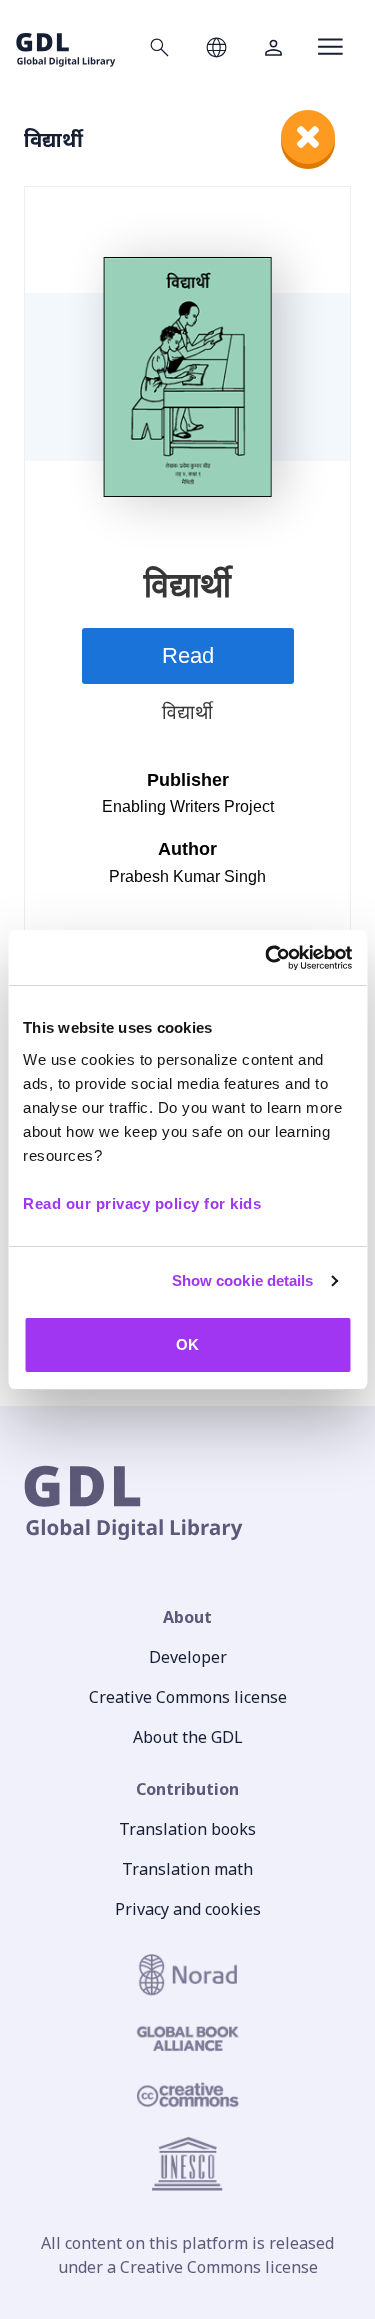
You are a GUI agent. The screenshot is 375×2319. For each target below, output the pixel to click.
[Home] (66, 46)
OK (187, 1344)
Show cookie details (243, 1280)
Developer (188, 1657)
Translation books (187, 1829)
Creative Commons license (188, 1697)
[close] (308, 137)
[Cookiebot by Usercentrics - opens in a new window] (267, 958)
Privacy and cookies (188, 1909)
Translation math (187, 1869)
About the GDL (188, 1737)
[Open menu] (330, 47)
